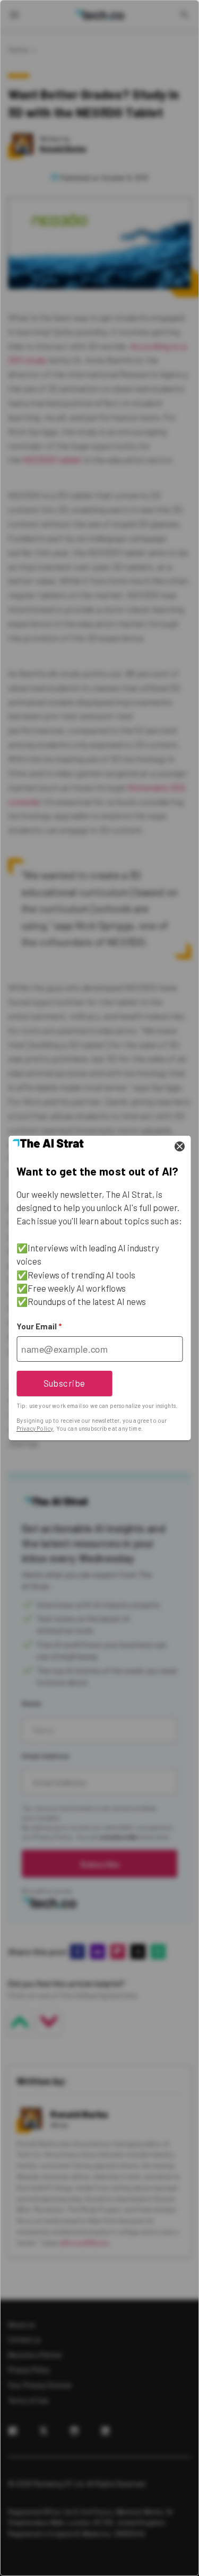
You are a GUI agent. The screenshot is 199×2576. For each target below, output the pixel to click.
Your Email (39, 1326)
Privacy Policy (35, 1428)
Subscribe (64, 1383)
